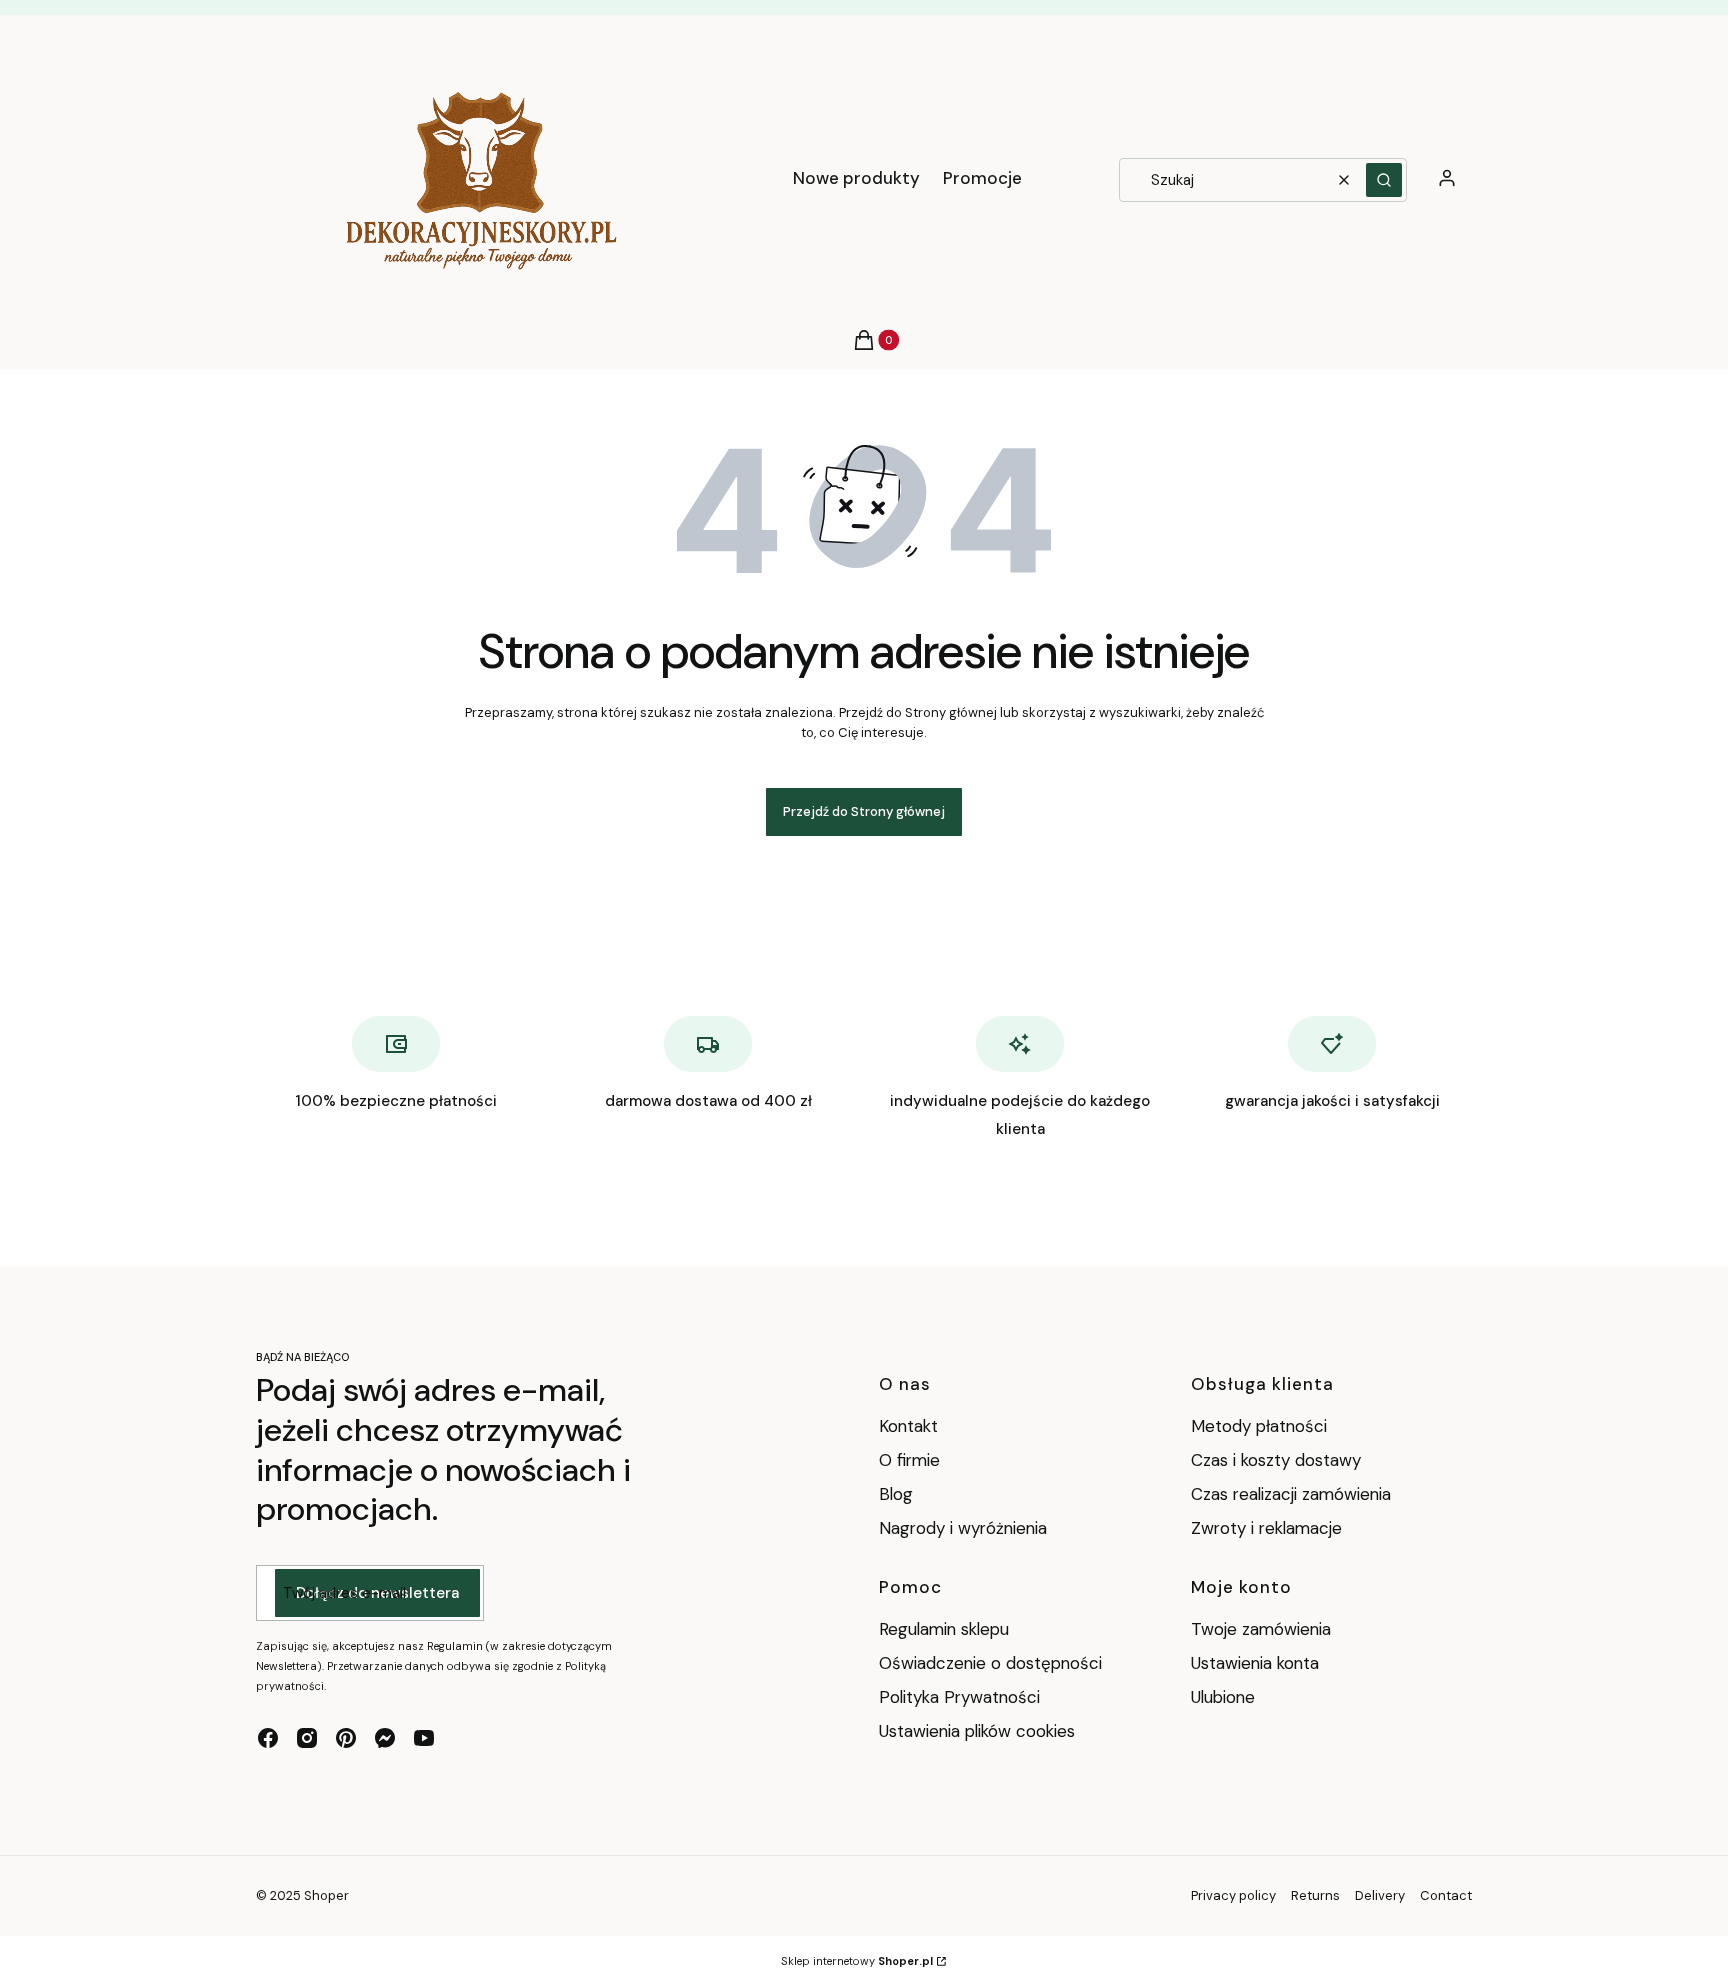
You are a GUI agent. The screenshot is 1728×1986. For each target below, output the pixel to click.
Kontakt (908, 1426)
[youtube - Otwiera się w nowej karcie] (424, 1738)
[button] (1384, 180)
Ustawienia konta (1255, 1663)
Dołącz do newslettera (377, 1593)
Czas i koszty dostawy (1276, 1460)
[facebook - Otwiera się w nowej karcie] (268, 1738)
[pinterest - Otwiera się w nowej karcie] (346, 1738)
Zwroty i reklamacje (1266, 1528)
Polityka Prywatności (959, 1697)
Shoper (326, 1895)
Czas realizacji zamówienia (1291, 1494)
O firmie (909, 1460)
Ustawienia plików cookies (979, 1731)
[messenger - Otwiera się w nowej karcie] (385, 1738)
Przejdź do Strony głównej (864, 811)
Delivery (1380, 1895)
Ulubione (1223, 1697)
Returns (1315, 1895)
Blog (896, 1494)
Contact (1446, 1895)
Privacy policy (1233, 1895)
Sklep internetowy (857, 1961)
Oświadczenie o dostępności (990, 1663)
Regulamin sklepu (944, 1629)
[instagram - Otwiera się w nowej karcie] (307, 1738)
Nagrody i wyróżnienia (963, 1528)
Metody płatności (1259, 1426)
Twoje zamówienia (1261, 1629)
